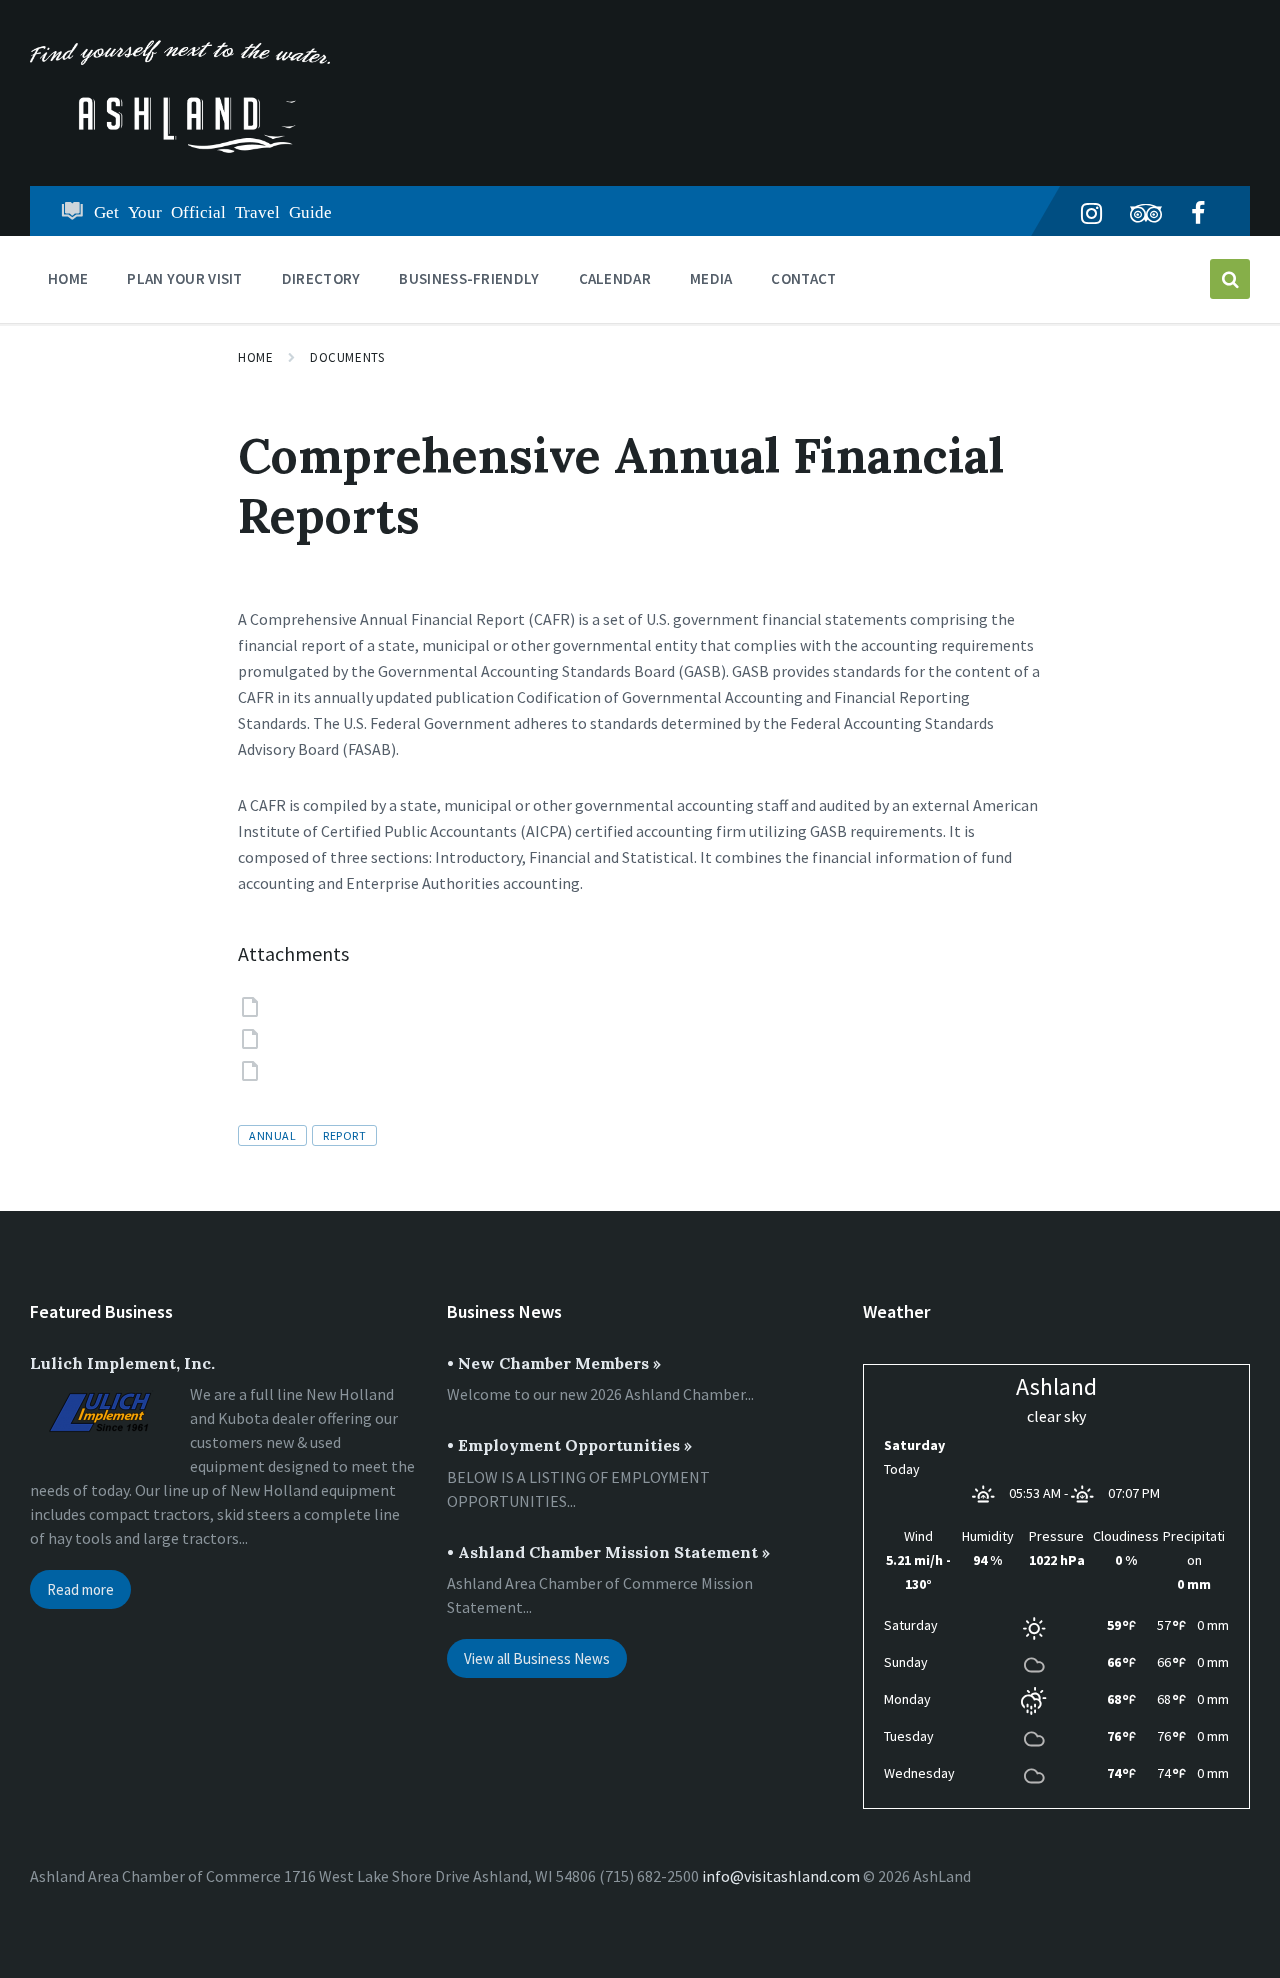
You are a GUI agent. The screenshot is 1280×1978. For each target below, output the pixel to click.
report (344, 1135)
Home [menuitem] (68, 278)
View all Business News (537, 1658)
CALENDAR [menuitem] (615, 278)
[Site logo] (180, 147)
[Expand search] (1230, 279)
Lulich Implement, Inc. (122, 1363)
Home (255, 357)
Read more (80, 1589)
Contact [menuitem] (803, 278)
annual (272, 1135)
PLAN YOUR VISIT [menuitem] (185, 278)
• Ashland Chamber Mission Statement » (608, 1552)
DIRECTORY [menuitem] (321, 278)
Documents (347, 357)
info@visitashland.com (781, 1876)
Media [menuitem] (711, 278)
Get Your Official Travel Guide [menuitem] (213, 210)
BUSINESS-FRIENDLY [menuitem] (469, 278)
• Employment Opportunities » (569, 1445)
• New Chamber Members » (554, 1363)
